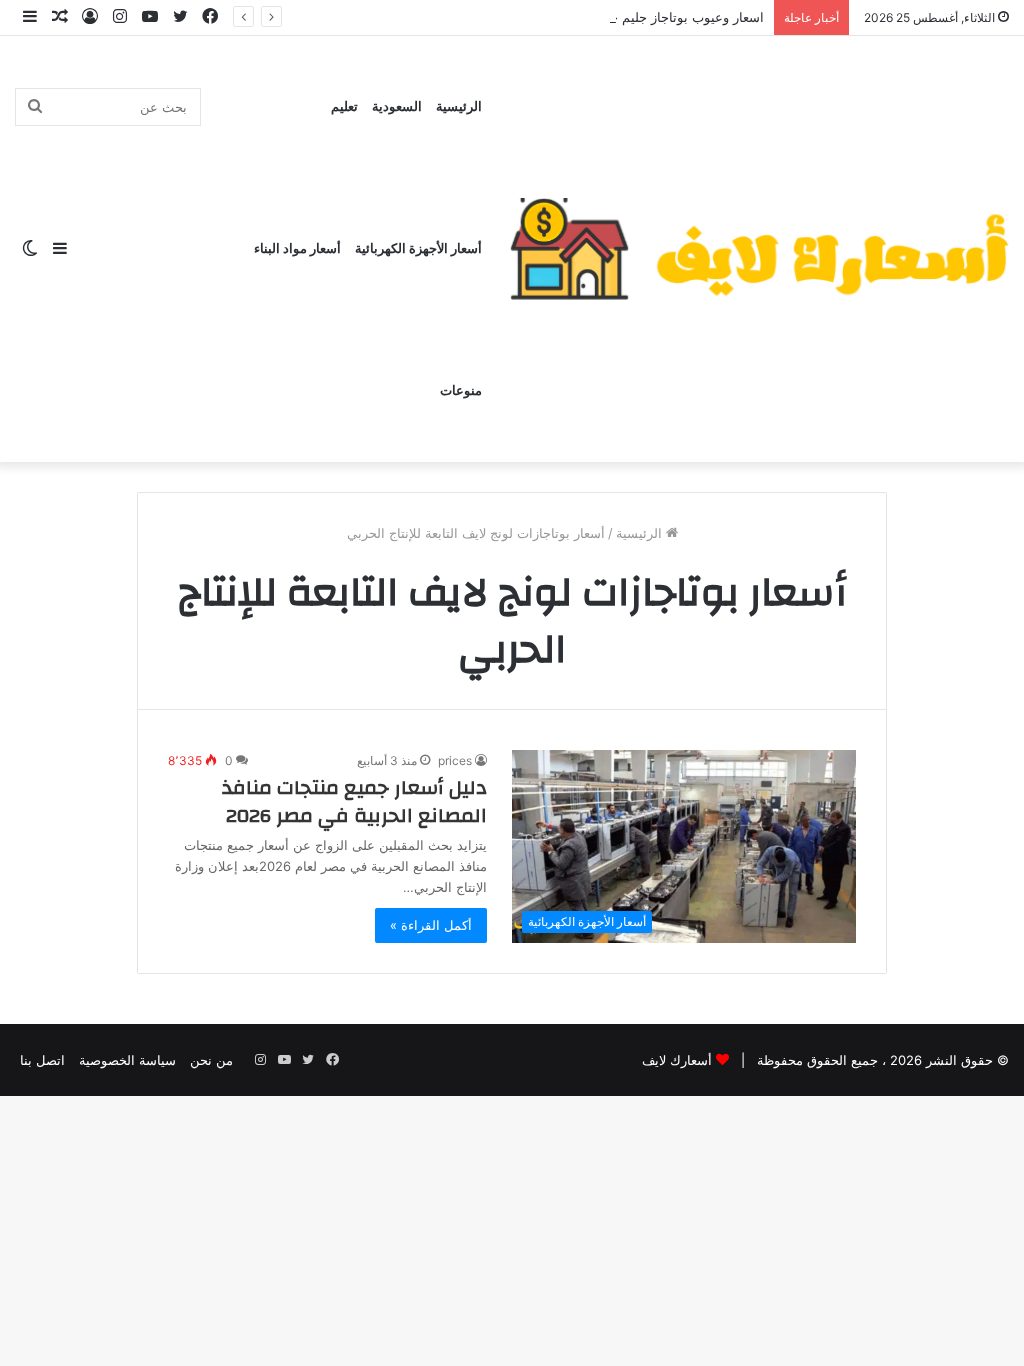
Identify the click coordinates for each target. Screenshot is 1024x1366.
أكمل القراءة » (431, 925)
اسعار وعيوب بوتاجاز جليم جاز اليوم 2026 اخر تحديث (617, 17)
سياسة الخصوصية (127, 1060)
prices (455, 760)
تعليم (344, 107)
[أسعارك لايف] (759, 249)
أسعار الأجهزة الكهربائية (418, 249)
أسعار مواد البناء (297, 249)
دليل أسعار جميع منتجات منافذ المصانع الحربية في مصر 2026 (354, 801)
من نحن (211, 1060)
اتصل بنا (42, 1060)
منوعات (461, 391)
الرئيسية (459, 107)
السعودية (397, 107)
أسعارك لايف (677, 1060)
